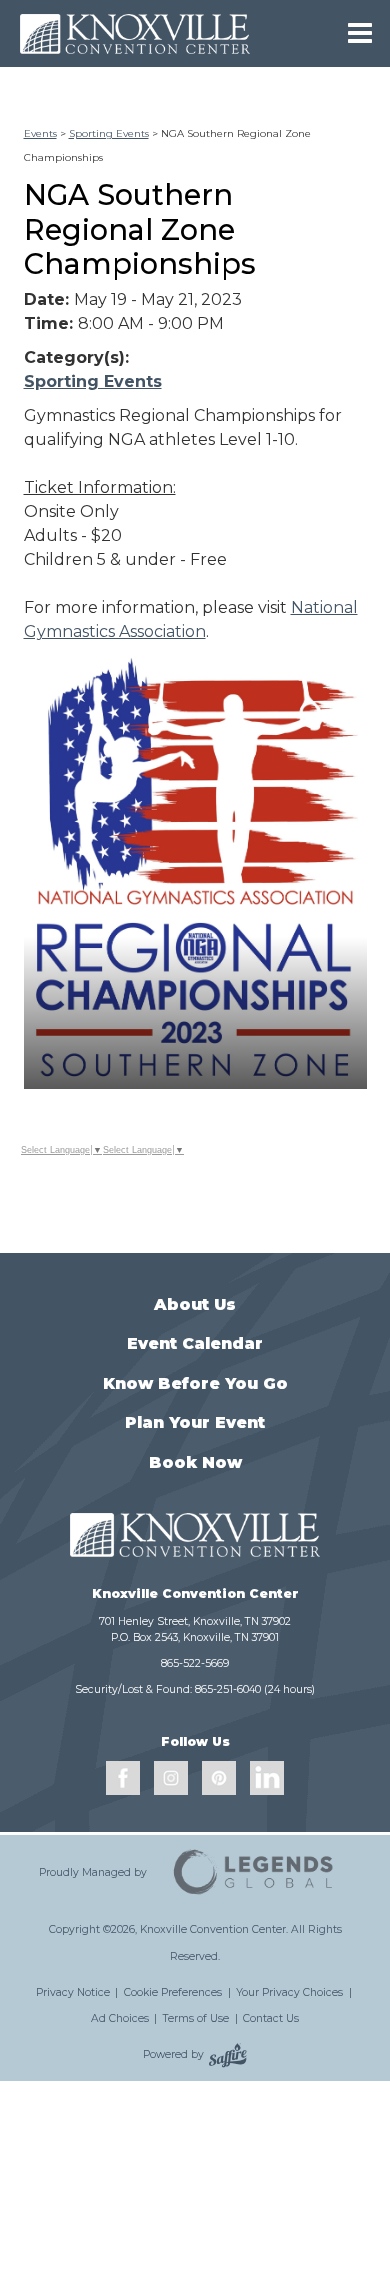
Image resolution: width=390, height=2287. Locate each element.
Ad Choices (120, 2018)
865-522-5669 (195, 1663)
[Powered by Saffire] (228, 2055)
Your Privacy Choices (289, 1992)
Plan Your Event (195, 1422)
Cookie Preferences (173, 1992)
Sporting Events (109, 133)
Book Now (195, 1462)
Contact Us (271, 2018)
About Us (195, 1304)
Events (40, 133)
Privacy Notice (73, 1992)
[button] (195, 871)
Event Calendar (195, 1343)
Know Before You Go (195, 1383)
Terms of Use (196, 2018)
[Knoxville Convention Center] (135, 33)
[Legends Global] (254, 1872)
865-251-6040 (228, 1689)
